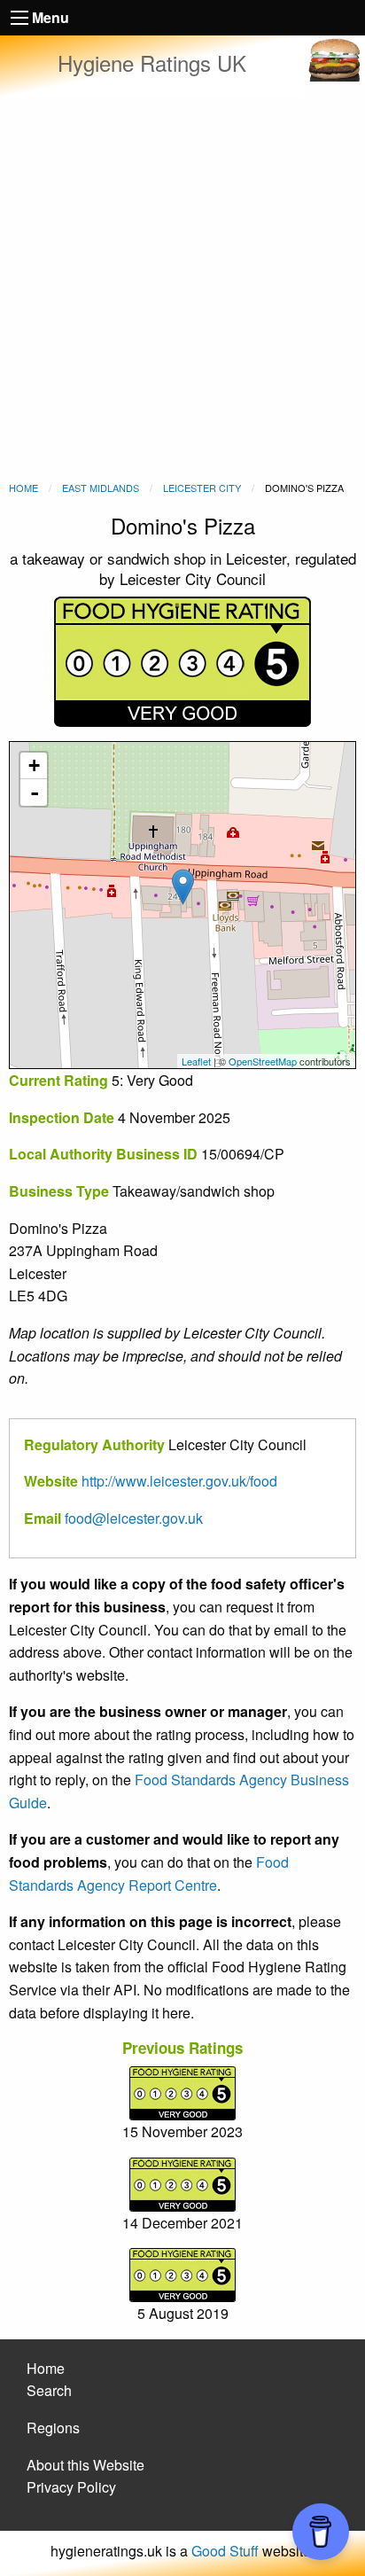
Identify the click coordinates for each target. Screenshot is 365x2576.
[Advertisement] (182, 289)
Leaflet (196, 1061)
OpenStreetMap (263, 1061)
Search (49, 2390)
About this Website (85, 2465)
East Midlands (101, 488)
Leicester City (202, 488)
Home (23, 488)
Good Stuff (225, 2551)
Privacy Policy (71, 2487)
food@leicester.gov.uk (134, 1518)
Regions (53, 2428)
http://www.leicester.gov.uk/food (179, 1481)
